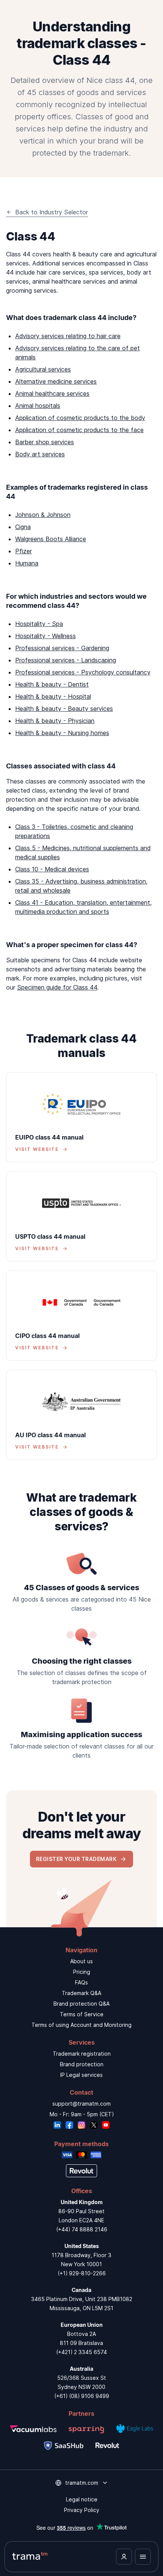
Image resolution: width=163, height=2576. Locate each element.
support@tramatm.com (81, 2104)
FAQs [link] (81, 1982)
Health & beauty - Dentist (52, 684)
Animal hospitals (38, 406)
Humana (27, 563)
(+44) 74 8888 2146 (82, 2229)
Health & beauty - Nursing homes (62, 733)
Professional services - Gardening (62, 648)
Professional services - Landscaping (66, 660)
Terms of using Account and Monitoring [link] (81, 2025)
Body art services (40, 454)
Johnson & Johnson (43, 515)
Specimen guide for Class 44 (57, 987)
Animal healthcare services (52, 393)
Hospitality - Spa (39, 624)
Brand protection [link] (82, 2064)
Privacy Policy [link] (82, 2510)
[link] (81, 1117)
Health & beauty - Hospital (53, 696)
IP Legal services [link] (81, 2075)
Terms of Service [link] (82, 2014)
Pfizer (24, 551)
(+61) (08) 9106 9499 (82, 2396)
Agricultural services (43, 369)
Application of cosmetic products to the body (80, 418)
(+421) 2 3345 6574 (81, 2352)
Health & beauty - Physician (55, 721)
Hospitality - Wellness (45, 636)
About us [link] (81, 1961)
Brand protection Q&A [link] (81, 2004)
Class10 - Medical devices (52, 869)
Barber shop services (45, 442)
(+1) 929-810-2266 (82, 2273)
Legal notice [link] (82, 2499)
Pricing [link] (82, 1972)
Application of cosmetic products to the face (79, 430)
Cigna (23, 527)
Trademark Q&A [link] (81, 1993)
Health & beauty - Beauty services (64, 709)
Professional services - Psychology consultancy (83, 672)
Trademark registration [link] (82, 2054)
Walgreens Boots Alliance (51, 539)
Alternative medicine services (56, 381)
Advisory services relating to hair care (68, 336)
